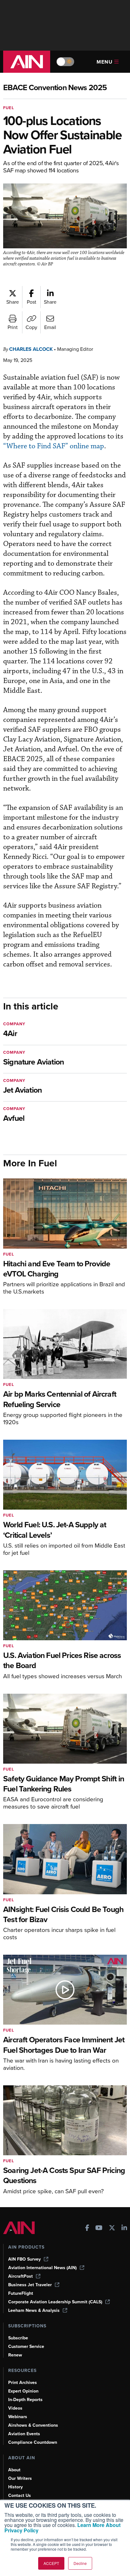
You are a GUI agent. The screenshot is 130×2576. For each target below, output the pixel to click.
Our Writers (20, 2478)
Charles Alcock (31, 349)
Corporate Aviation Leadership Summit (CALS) (55, 2302)
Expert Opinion (23, 2391)
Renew (15, 2355)
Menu (105, 62)
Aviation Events (24, 2434)
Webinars (18, 2417)
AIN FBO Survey (24, 2259)
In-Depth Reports (25, 2400)
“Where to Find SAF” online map (54, 446)
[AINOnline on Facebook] (87, 2228)
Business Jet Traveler (30, 2285)
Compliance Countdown (33, 2442)
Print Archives (23, 2383)
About (14, 2470)
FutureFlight (21, 2293)
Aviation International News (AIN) (42, 2268)
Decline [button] (80, 2563)
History (15, 2487)
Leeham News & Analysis (34, 2310)
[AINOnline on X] (112, 2228)
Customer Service (26, 2346)
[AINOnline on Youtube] (99, 2228)
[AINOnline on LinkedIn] (124, 2228)
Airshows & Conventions (33, 2425)
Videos (15, 2408)
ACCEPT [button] (51, 2563)
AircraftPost (21, 2276)
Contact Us (20, 2495)
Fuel (9, 108)
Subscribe (18, 2338)
